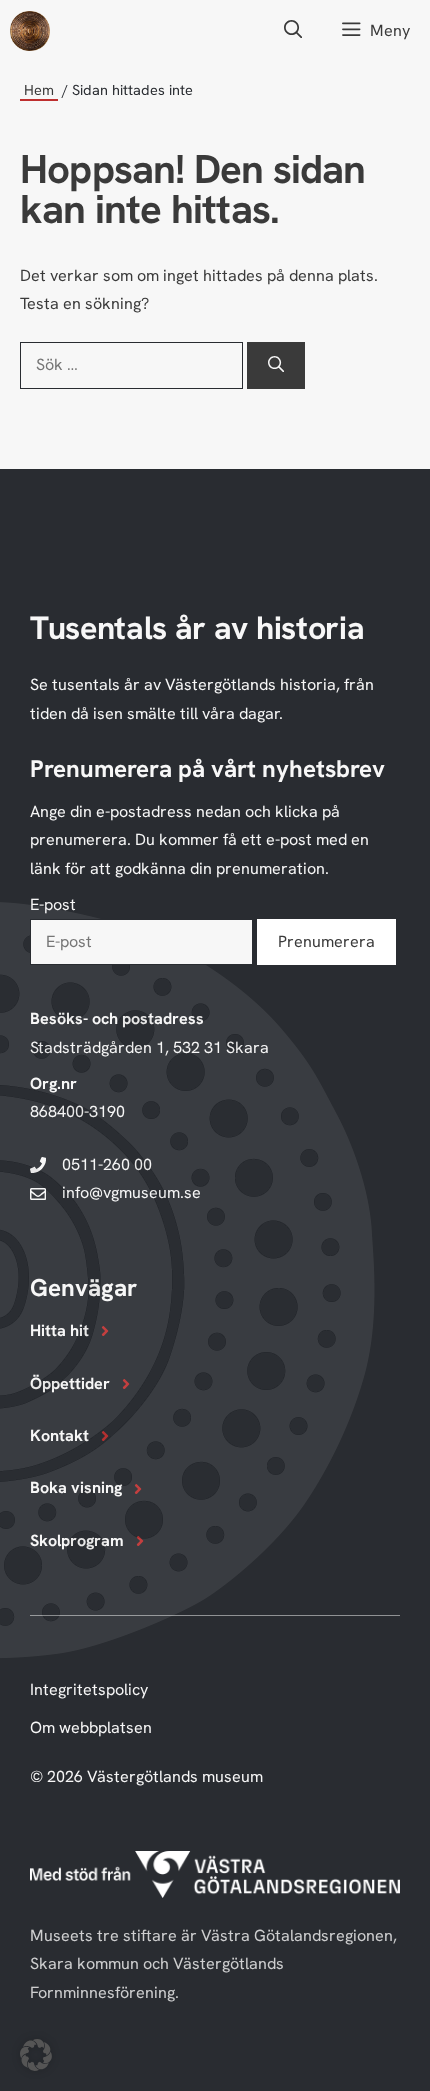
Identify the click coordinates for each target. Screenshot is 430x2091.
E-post (53, 904)
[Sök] (276, 365)
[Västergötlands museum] (30, 31)
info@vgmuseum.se (131, 1192)
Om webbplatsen (91, 1727)
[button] (293, 30)
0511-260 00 (107, 1164)
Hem (39, 89)
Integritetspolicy (89, 1689)
